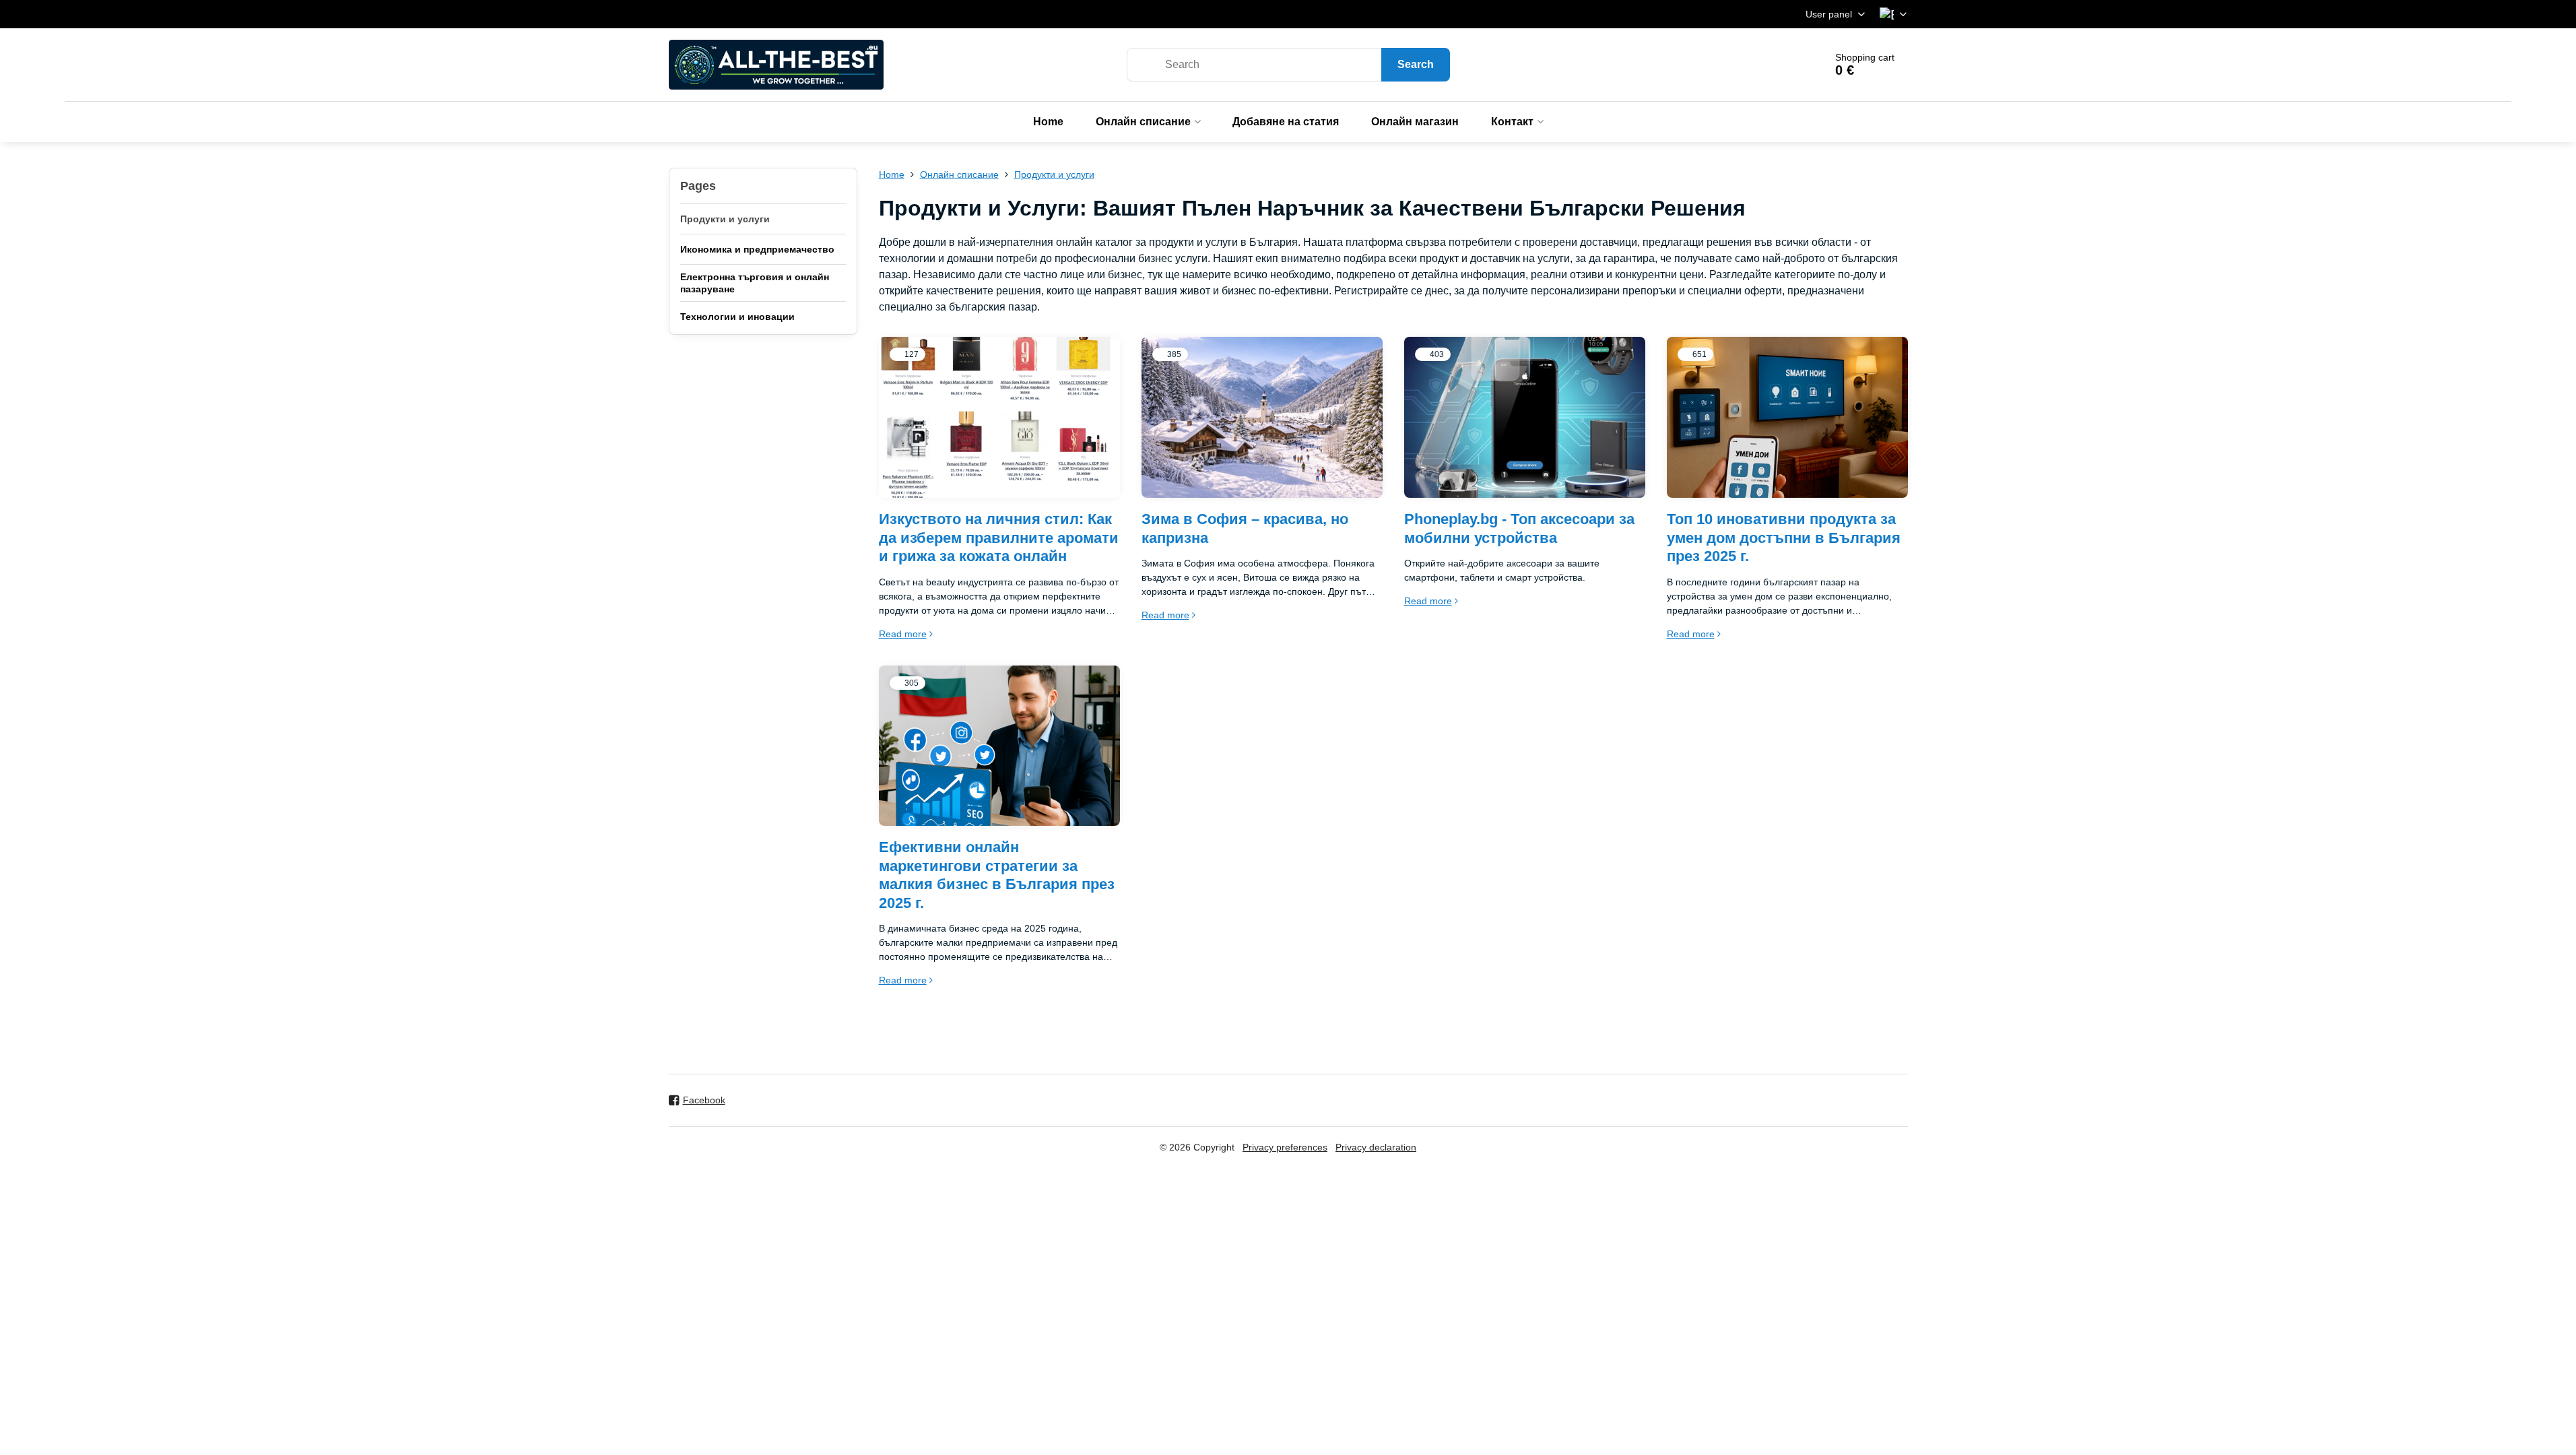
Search (1416, 64)
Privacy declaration (1376, 1147)
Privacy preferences (1285, 1147)
